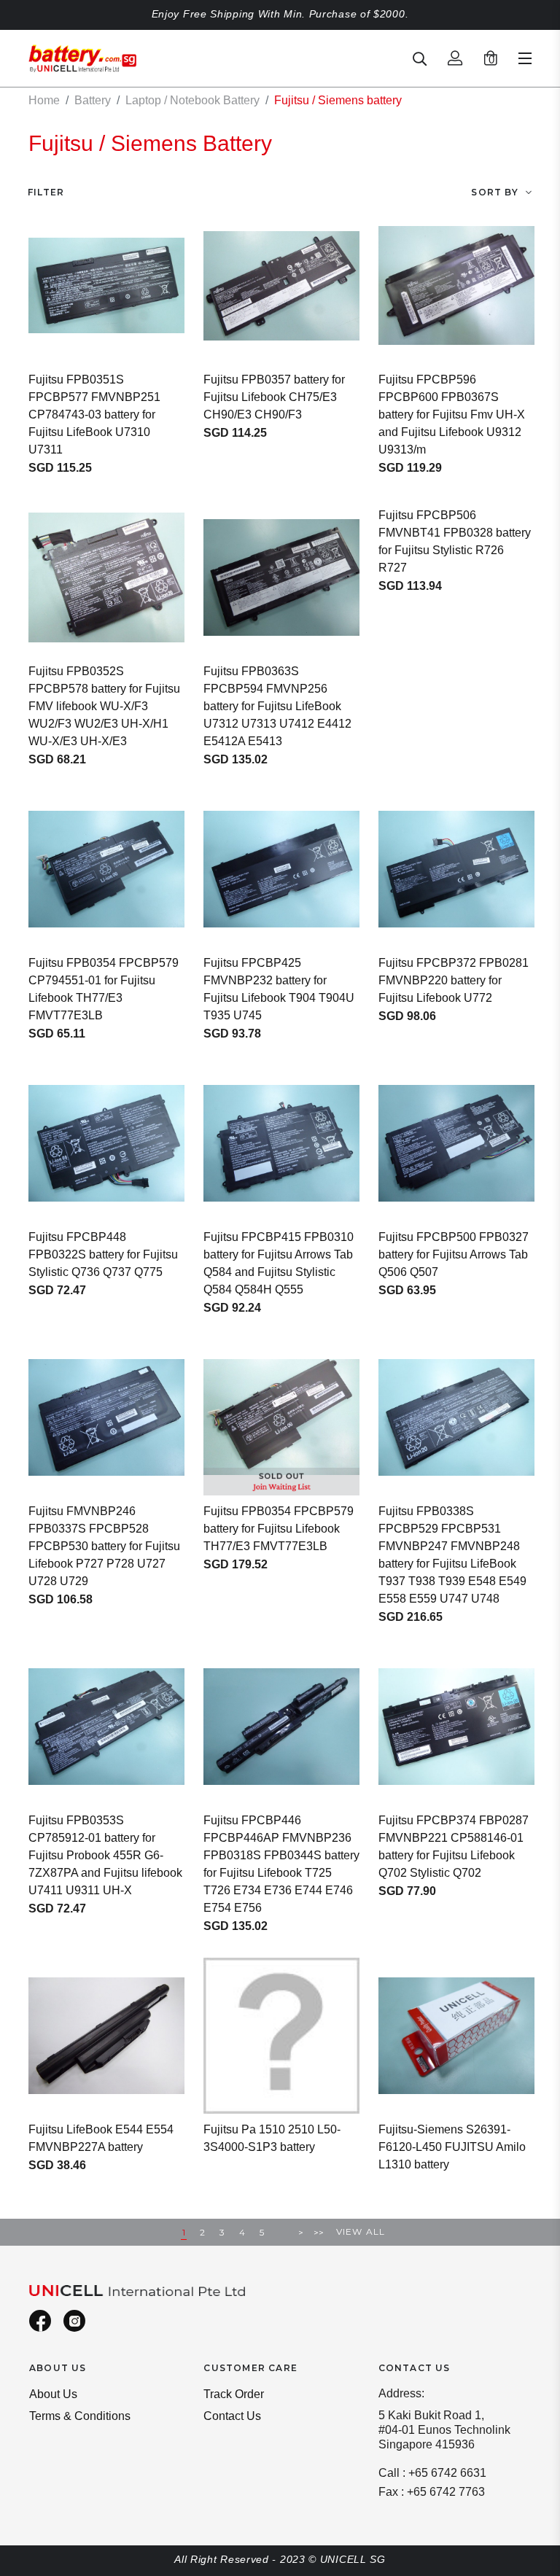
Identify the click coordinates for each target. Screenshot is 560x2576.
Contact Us (232, 2416)
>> (319, 2232)
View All (361, 2231)
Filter (46, 192)
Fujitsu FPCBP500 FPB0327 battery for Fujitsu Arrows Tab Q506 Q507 (454, 1254)
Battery (93, 100)
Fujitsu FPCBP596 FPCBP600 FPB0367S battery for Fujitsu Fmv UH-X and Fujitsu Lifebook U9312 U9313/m (452, 415)
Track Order (234, 2394)
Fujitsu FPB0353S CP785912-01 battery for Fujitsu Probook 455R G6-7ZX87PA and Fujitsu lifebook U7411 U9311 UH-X (105, 1855)
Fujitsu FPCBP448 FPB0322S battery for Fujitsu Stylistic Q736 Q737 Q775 (103, 1254)
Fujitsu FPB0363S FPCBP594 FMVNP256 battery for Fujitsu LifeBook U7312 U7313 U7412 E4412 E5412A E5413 (277, 706)
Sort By (494, 192)
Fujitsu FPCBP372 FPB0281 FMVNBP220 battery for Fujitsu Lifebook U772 (454, 980)
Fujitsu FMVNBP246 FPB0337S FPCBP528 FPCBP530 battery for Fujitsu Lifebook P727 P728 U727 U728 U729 (104, 1546)
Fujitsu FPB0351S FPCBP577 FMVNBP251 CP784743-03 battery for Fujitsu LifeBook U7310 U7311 (94, 415)
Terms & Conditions (80, 2416)
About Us (53, 2394)
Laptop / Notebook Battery (192, 100)
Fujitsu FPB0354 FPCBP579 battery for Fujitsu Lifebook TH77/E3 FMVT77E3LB (279, 1529)
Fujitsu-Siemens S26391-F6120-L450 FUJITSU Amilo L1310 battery (452, 2147)
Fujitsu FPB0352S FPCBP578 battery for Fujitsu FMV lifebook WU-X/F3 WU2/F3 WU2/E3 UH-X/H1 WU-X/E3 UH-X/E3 (104, 706)
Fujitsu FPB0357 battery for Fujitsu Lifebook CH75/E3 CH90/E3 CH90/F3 (274, 397)
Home (44, 100)
